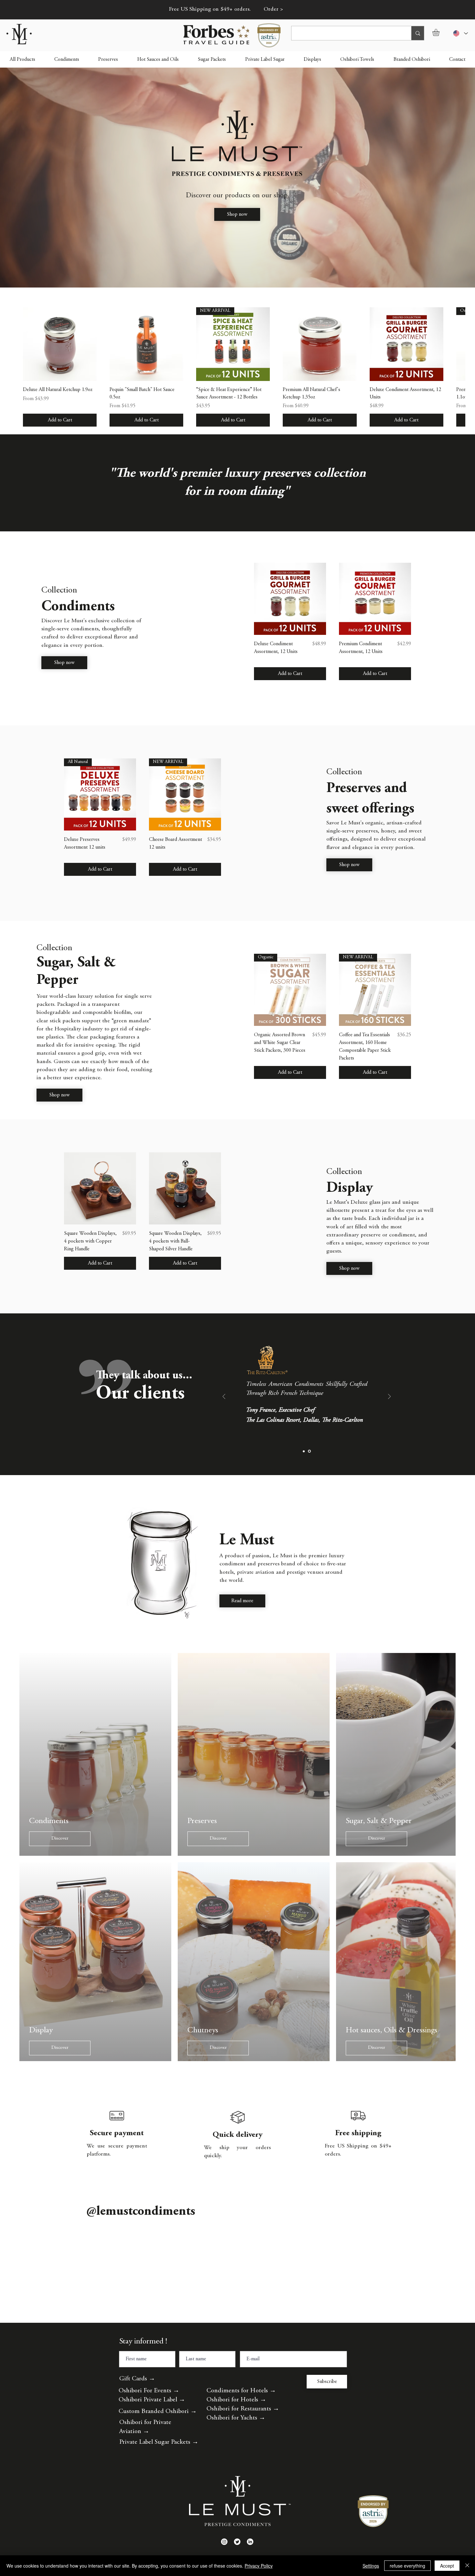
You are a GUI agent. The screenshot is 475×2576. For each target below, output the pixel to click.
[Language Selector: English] (460, 33)
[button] (440, 32)
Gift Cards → (137, 2398)
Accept (447, 2566)
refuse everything (407, 2566)
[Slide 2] (310, 1451)
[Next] (389, 1397)
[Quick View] (60, 344)
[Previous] (224, 1397)
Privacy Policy (259, 2566)
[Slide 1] (304, 1451)
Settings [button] (371, 2566)
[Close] (467, 2566)
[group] (238, 367)
